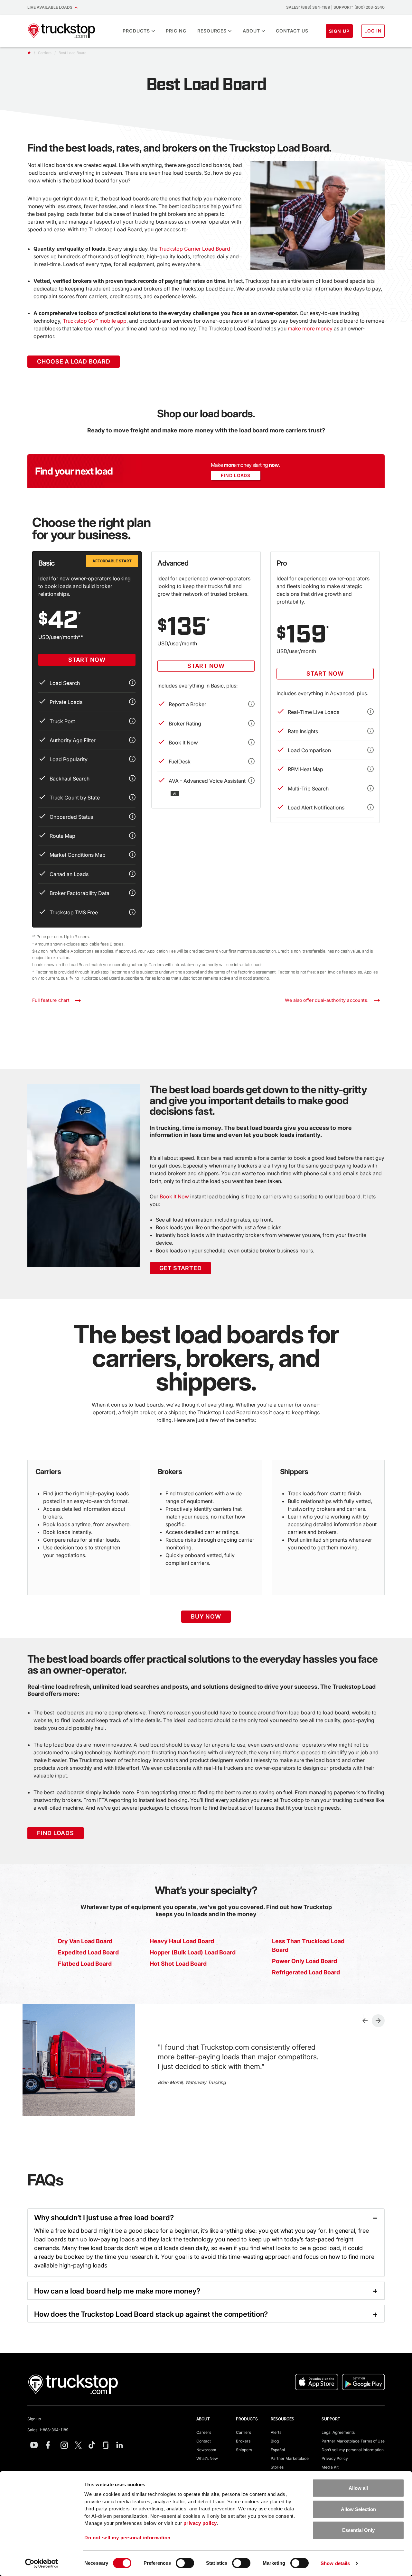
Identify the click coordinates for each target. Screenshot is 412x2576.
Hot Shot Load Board (178, 1964)
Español (278, 2450)
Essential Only (358, 2530)
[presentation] (365, 2021)
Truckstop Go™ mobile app (95, 321)
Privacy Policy (335, 2458)
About (251, 31)
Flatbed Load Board (85, 1964)
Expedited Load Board (88, 1952)
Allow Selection (358, 2509)
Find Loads (236, 475)
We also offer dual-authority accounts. (329, 1000)
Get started (180, 1268)
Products (136, 31)
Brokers (243, 2441)
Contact (204, 2441)
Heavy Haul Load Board (182, 1941)
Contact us (292, 31)
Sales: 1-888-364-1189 (48, 2430)
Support (331, 2419)
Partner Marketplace (290, 2458)
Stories (277, 2467)
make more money (310, 328)
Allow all (358, 2488)
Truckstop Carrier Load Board (194, 249)
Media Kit (330, 2467)
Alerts (276, 2432)
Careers (204, 2432)
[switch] (185, 2563)
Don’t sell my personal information (353, 2450)
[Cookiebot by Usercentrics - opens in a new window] (42, 2563)
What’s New (207, 2458)
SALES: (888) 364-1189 (308, 7)
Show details (335, 2563)
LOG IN (373, 31)
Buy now (206, 1616)
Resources (212, 31)
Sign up (34, 2419)
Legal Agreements (338, 2432)
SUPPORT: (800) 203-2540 (359, 7)
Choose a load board (74, 361)
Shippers (244, 2450)
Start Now (87, 660)
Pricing (176, 31)
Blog (275, 2441)
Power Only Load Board (304, 1961)
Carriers (243, 2432)
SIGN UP (339, 31)
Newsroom (206, 2450)
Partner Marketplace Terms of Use (353, 2441)
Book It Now (174, 1196)
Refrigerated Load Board (306, 1972)
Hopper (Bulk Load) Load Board (193, 1952)
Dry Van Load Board (85, 1941)
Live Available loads (51, 7)
